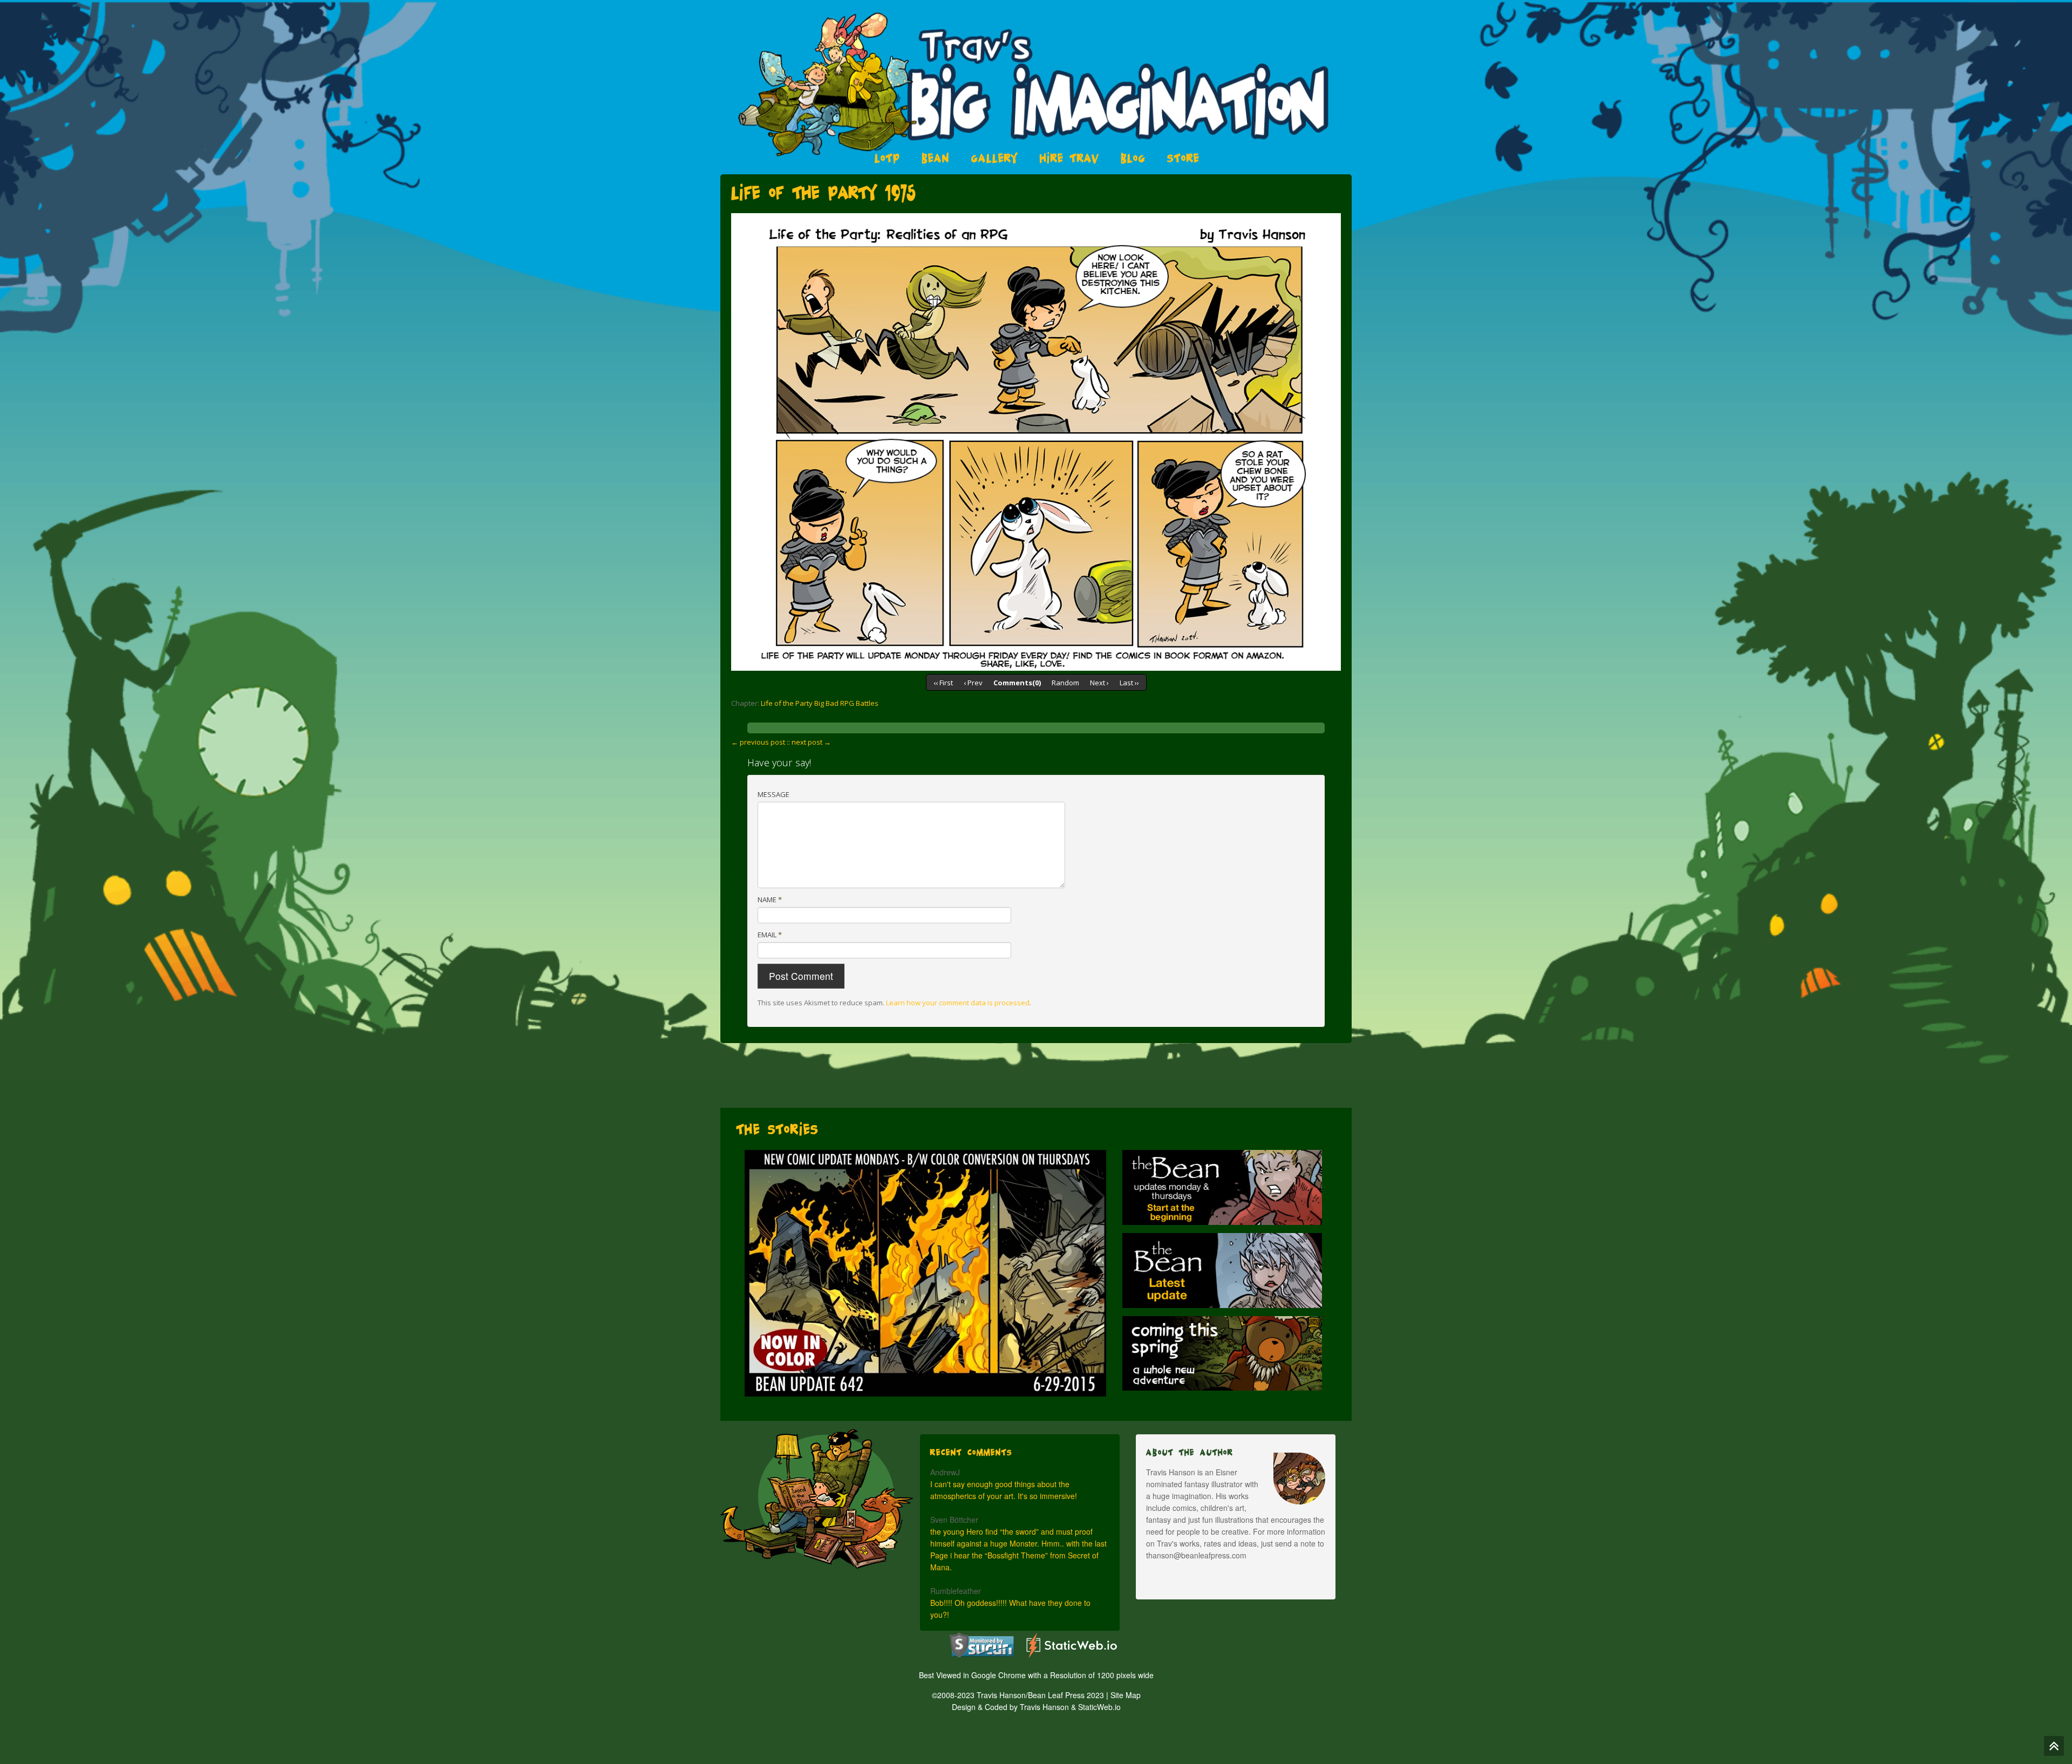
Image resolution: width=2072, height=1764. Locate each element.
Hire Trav (1069, 158)
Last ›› (1129, 683)
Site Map (1126, 1695)
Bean (936, 158)
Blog (1133, 158)
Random (1065, 683)
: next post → (810, 742)
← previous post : (760, 742)
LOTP (887, 158)
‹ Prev (973, 683)
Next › (1099, 683)
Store (1183, 158)
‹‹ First (943, 683)
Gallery (995, 158)
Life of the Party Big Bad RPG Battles (820, 703)
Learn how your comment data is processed (958, 1003)
